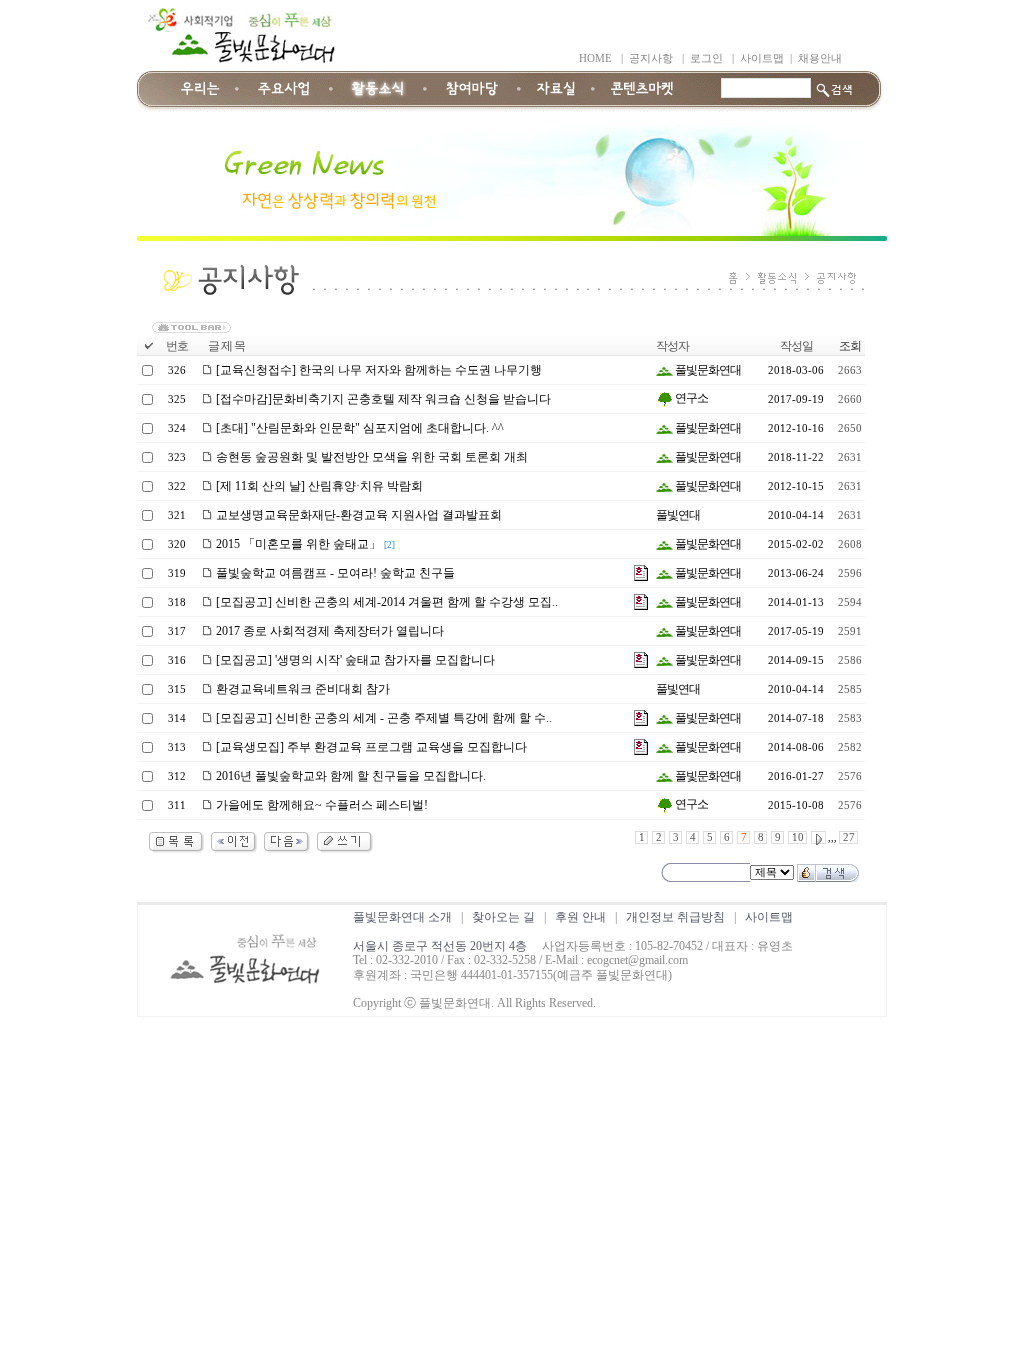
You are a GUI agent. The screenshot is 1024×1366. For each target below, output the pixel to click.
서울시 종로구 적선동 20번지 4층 (440, 946)
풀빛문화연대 (707, 370)
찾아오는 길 (503, 917)
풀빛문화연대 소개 (402, 917)
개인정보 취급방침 (675, 917)
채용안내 (820, 58)
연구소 (690, 398)
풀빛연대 (678, 515)
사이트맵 (762, 58)
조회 (850, 346)
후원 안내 (580, 917)
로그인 (706, 58)
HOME (595, 58)
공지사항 (651, 58)
